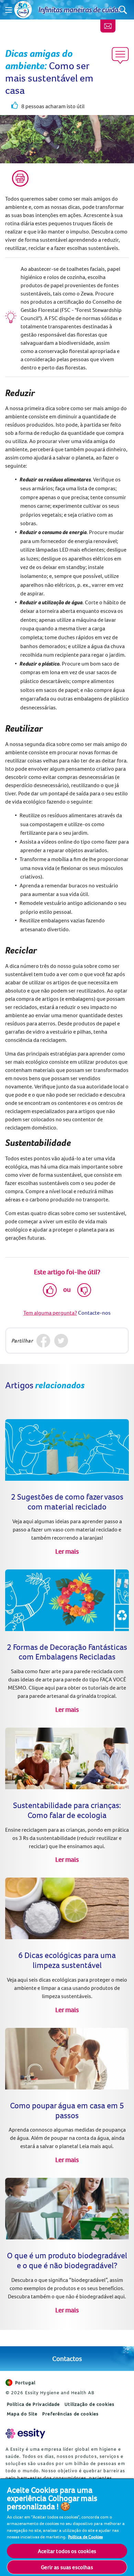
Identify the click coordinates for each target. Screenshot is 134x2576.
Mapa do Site (22, 2414)
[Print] (20, 178)
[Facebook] (43, 1341)
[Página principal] (23, 10)
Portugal (25, 2383)
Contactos (67, 2358)
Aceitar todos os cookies (67, 2551)
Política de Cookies (85, 2537)
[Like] (50, 1290)
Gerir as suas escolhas (67, 2567)
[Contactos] (108, 26)
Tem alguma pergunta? (50, 1313)
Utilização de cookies (90, 2404)
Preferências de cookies (70, 2414)
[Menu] (9, 10)
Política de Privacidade (33, 2404)
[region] (67, 2527)
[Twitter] (61, 1341)
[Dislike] (84, 1290)
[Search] (123, 10)
